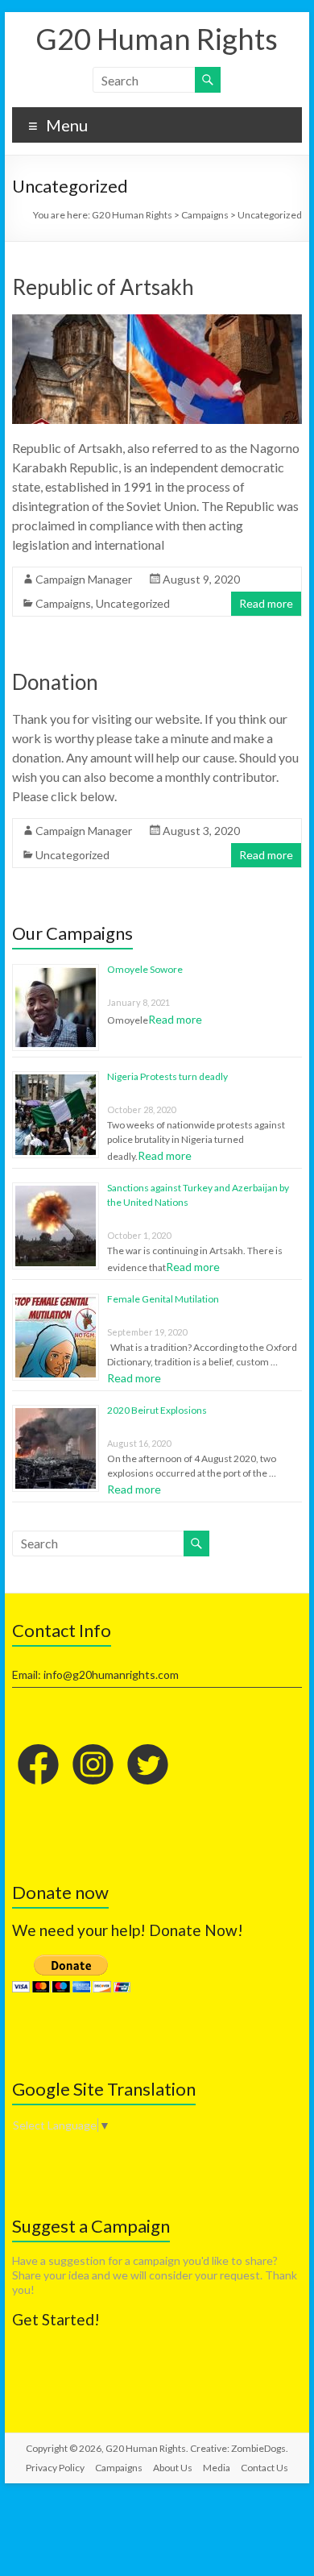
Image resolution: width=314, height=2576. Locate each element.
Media (217, 2468)
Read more (266, 603)
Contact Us (264, 2468)
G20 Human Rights (157, 39)
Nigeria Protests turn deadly (167, 1076)
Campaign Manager (84, 579)
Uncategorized (133, 603)
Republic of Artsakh (103, 287)
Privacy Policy (55, 2468)
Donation (55, 682)
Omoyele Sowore (145, 969)
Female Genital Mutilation (163, 1299)
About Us (173, 2468)
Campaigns (63, 603)
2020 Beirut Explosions (157, 1410)
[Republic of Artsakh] (157, 322)
